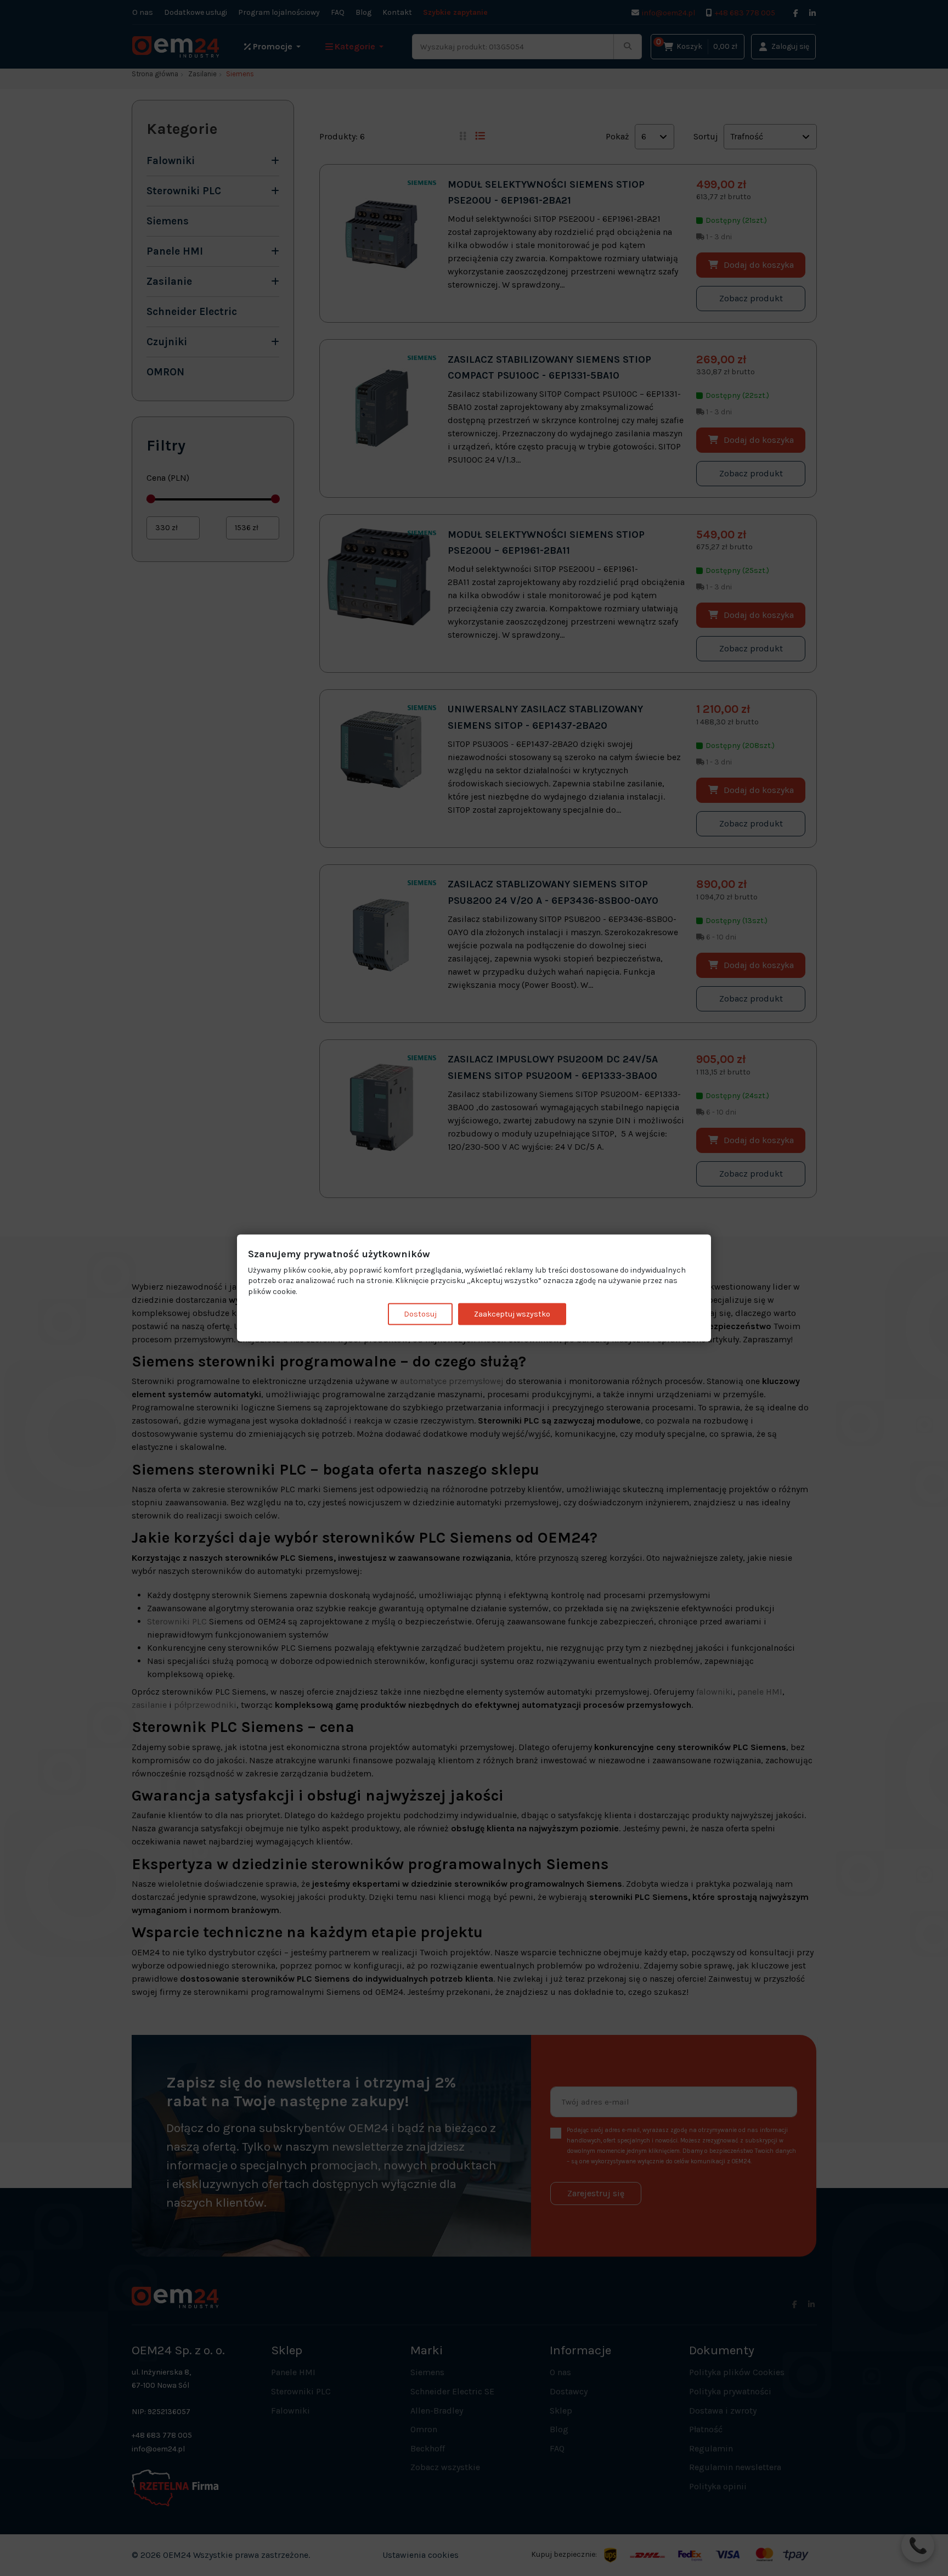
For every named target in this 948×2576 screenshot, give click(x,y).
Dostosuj (420, 1314)
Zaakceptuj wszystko (512, 1314)
